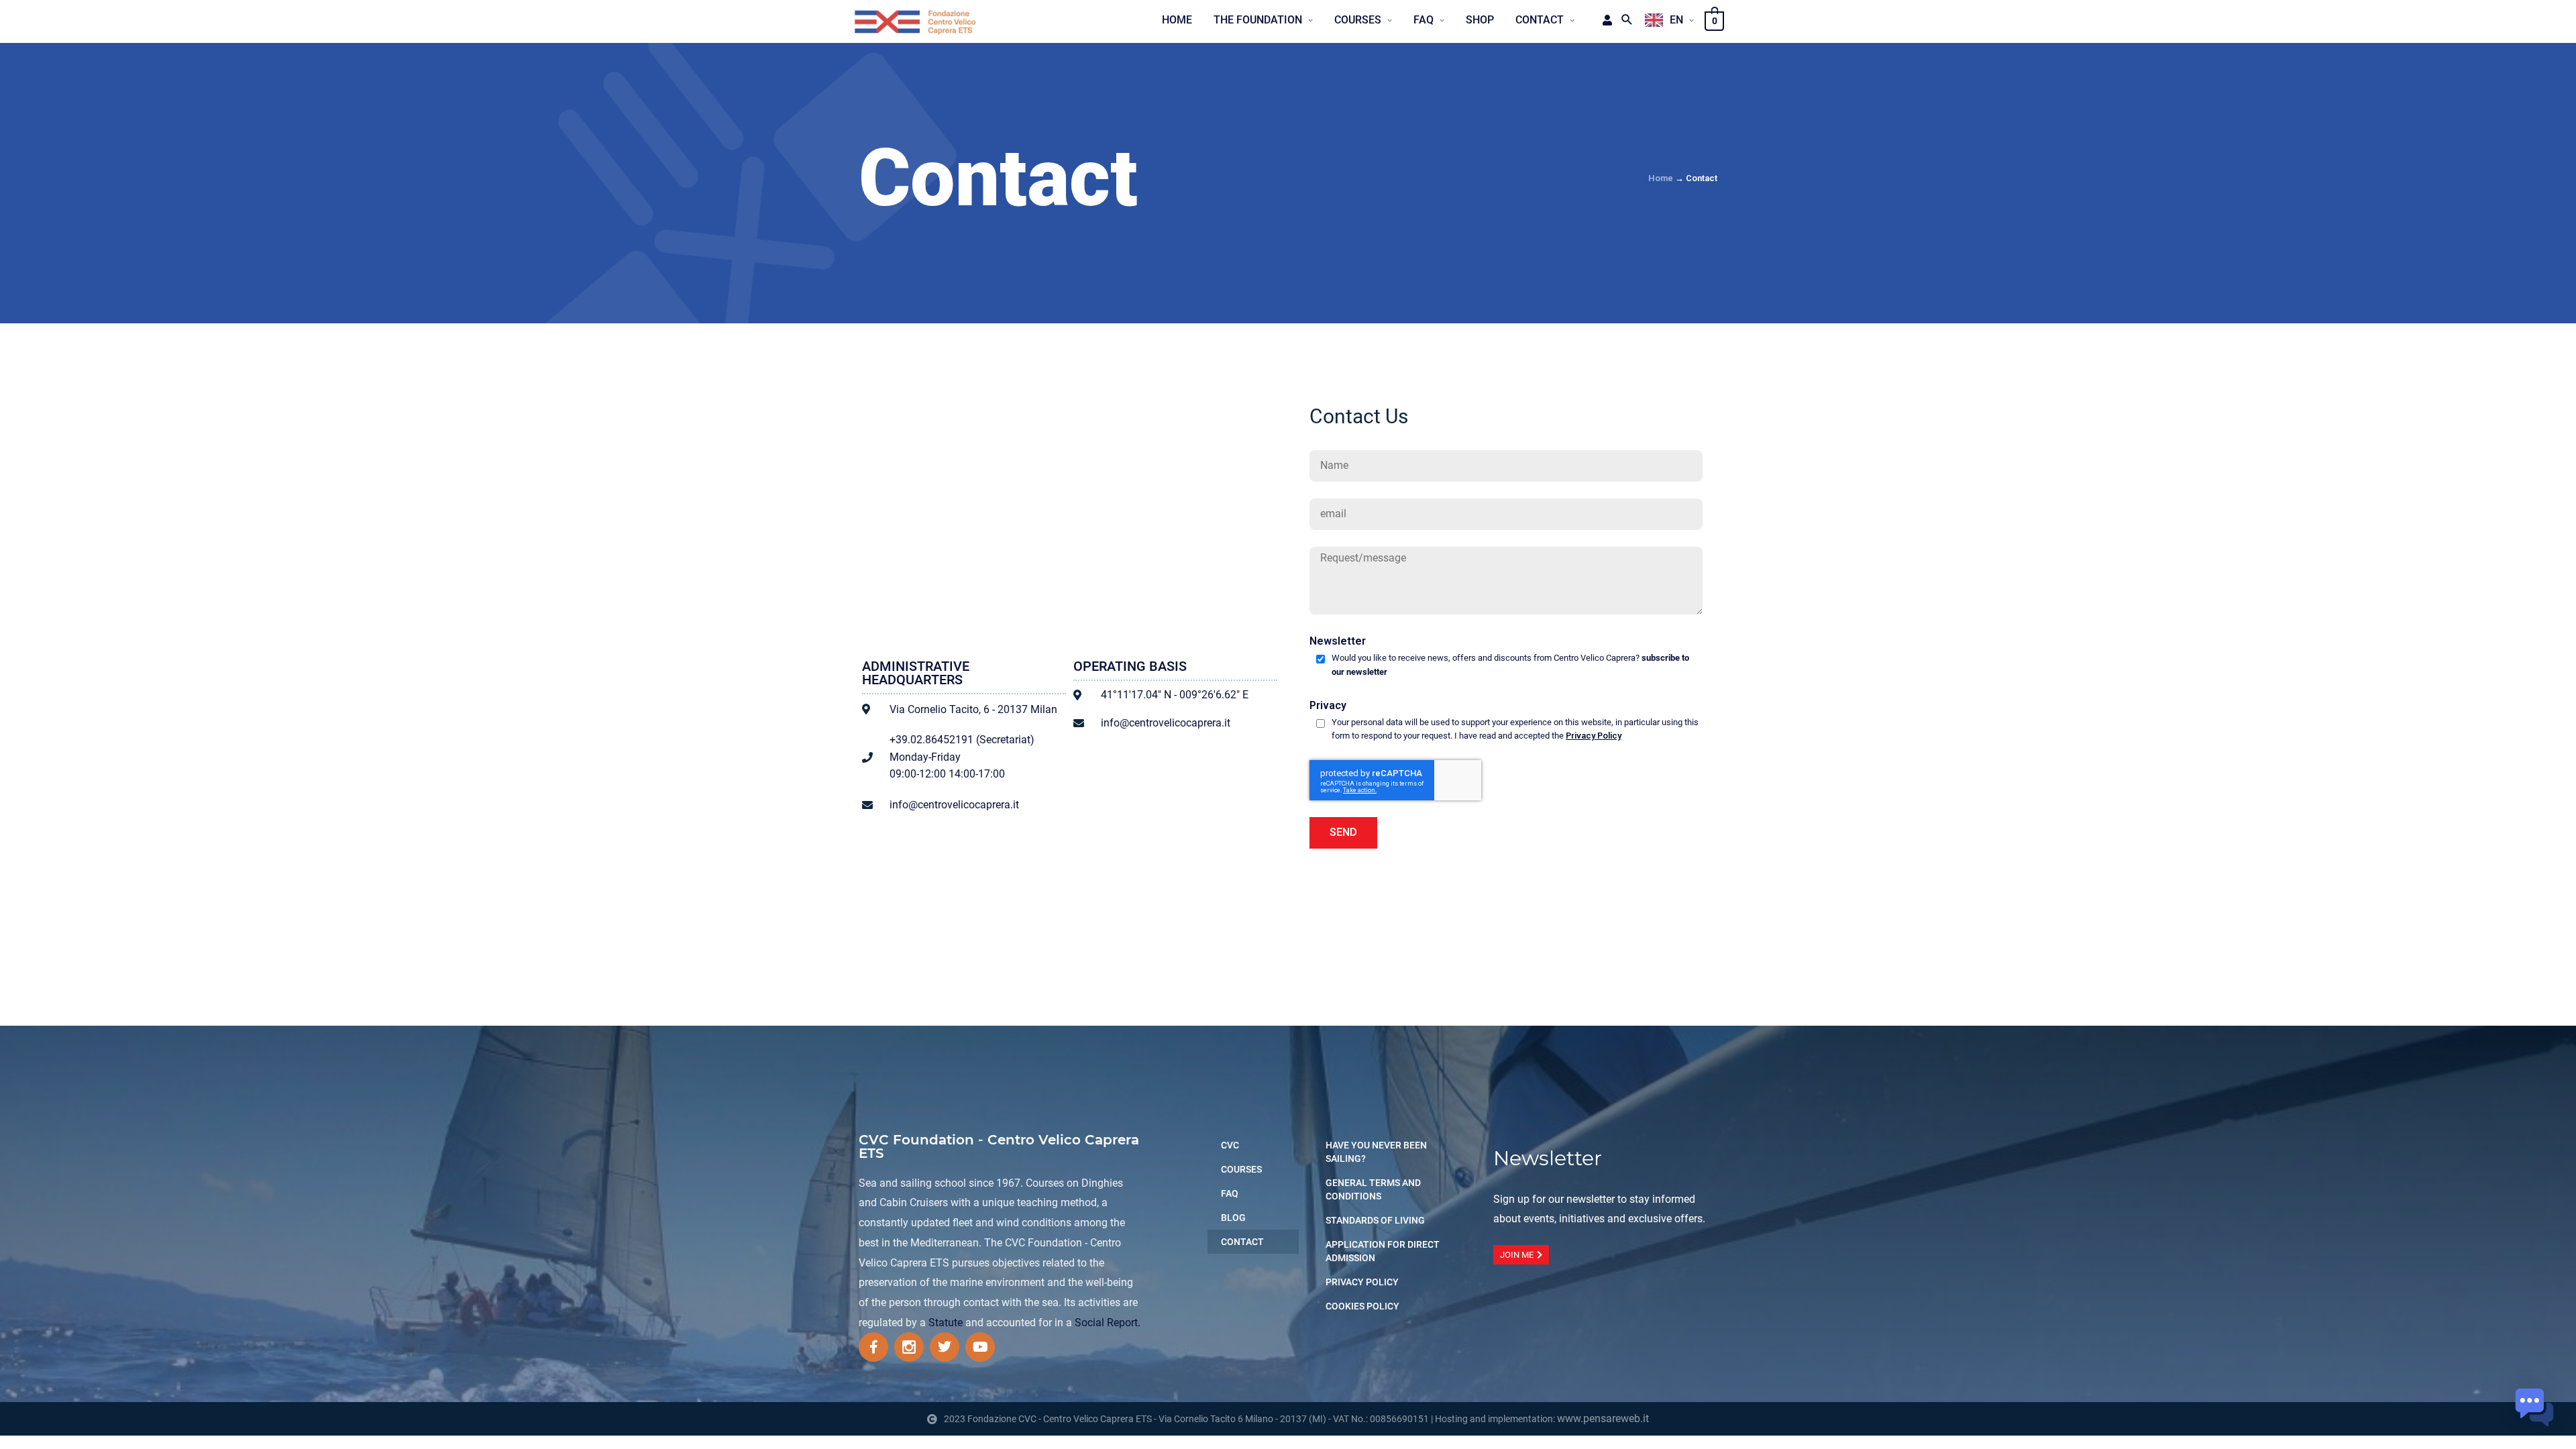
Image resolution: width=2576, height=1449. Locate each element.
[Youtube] (980, 1347)
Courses (1241, 1169)
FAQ (1230, 1193)
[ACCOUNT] (1603, 20)
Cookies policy (1362, 1306)
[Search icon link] (1627, 20)
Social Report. (1108, 1323)
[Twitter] (945, 1347)
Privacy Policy (1594, 736)
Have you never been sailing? (1376, 1152)
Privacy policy (1362, 1282)
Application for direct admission (1383, 1251)
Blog (1233, 1218)
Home (1661, 178)
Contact (1242, 1242)
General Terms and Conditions (1373, 1189)
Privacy (1328, 705)
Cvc (1230, 1145)
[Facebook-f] (873, 1347)
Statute (946, 1323)
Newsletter (1338, 641)
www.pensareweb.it (1603, 1418)
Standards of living (1375, 1220)
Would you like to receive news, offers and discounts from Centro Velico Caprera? (1510, 664)
